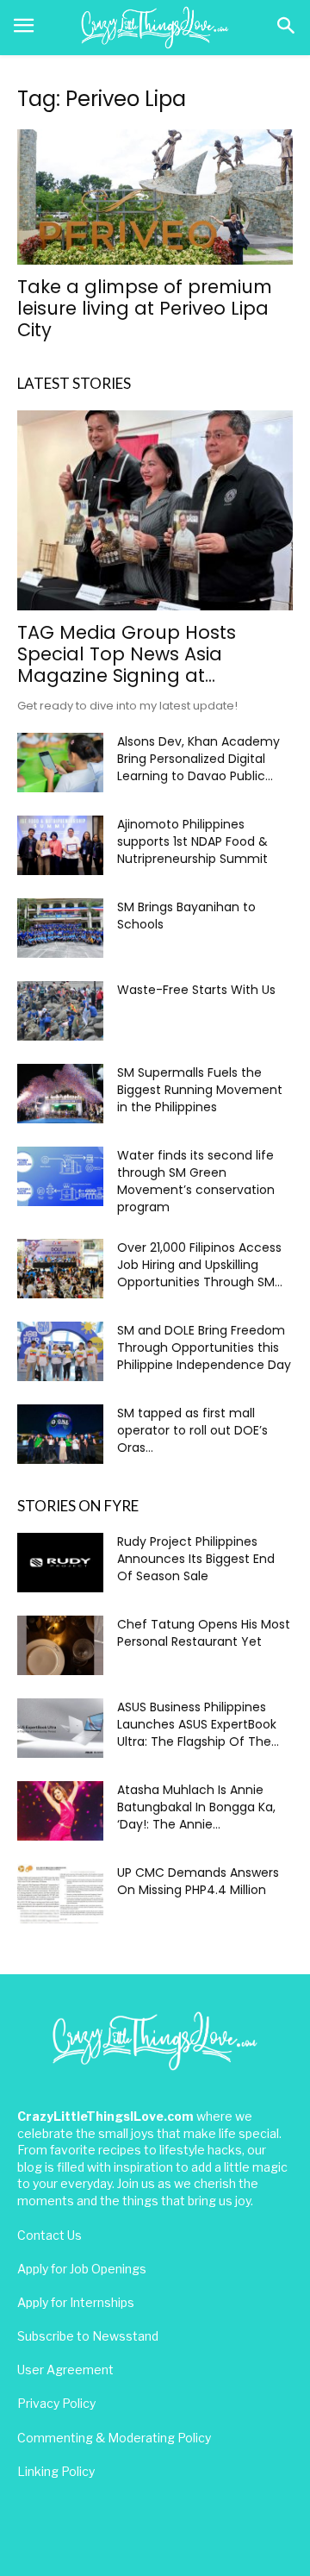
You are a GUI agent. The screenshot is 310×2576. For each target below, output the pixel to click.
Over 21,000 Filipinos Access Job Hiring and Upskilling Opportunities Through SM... (200, 1265)
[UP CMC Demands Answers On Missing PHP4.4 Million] (60, 1894)
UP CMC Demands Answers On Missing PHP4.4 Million (198, 1881)
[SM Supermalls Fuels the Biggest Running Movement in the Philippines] (60, 1094)
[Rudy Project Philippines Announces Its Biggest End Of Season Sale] (60, 1563)
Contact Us (50, 2235)
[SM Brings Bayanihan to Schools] (60, 928)
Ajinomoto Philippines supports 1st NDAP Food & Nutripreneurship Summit (192, 841)
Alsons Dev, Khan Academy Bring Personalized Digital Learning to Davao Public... (198, 759)
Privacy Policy (56, 2403)
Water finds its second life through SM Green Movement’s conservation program (196, 1181)
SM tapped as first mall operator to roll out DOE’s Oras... (192, 1430)
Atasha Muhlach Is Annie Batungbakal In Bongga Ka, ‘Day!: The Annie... (196, 1807)
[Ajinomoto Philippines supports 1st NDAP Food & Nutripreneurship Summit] (60, 845)
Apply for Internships (76, 2302)
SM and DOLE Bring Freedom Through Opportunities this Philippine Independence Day (204, 1347)
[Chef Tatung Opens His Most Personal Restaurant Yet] (60, 1645)
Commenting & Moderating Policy (114, 2438)
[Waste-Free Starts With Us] (60, 1011)
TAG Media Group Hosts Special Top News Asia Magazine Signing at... (127, 654)
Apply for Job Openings (82, 2269)
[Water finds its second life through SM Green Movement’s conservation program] (60, 1176)
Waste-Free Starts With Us (196, 990)
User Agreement (65, 2370)
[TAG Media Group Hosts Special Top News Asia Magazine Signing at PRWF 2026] (155, 510)
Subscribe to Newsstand (88, 2336)
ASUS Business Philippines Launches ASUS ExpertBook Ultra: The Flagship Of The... (198, 1724)
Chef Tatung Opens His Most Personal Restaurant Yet (204, 1633)
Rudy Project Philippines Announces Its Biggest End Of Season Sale (196, 1559)
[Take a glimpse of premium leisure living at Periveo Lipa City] (155, 197)
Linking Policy (56, 2471)
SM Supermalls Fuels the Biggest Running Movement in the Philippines (200, 1090)
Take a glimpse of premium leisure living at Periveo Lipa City (145, 308)
